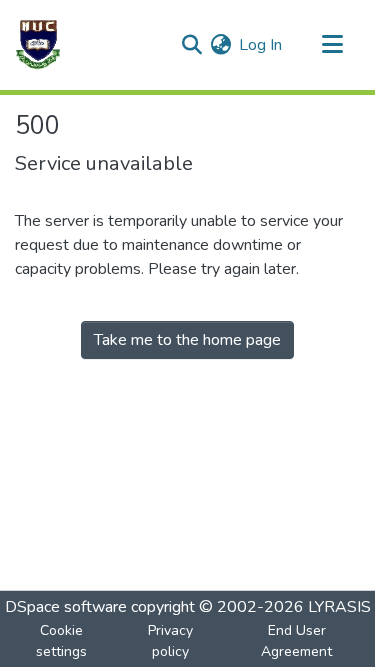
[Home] (38, 45)
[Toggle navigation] (332, 45)
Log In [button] (261, 45)
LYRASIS (339, 607)
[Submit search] (191, 45)
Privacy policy (170, 641)
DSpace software (66, 607)
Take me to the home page (187, 340)
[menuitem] (220, 45)
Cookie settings (61, 641)
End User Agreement (296, 641)
